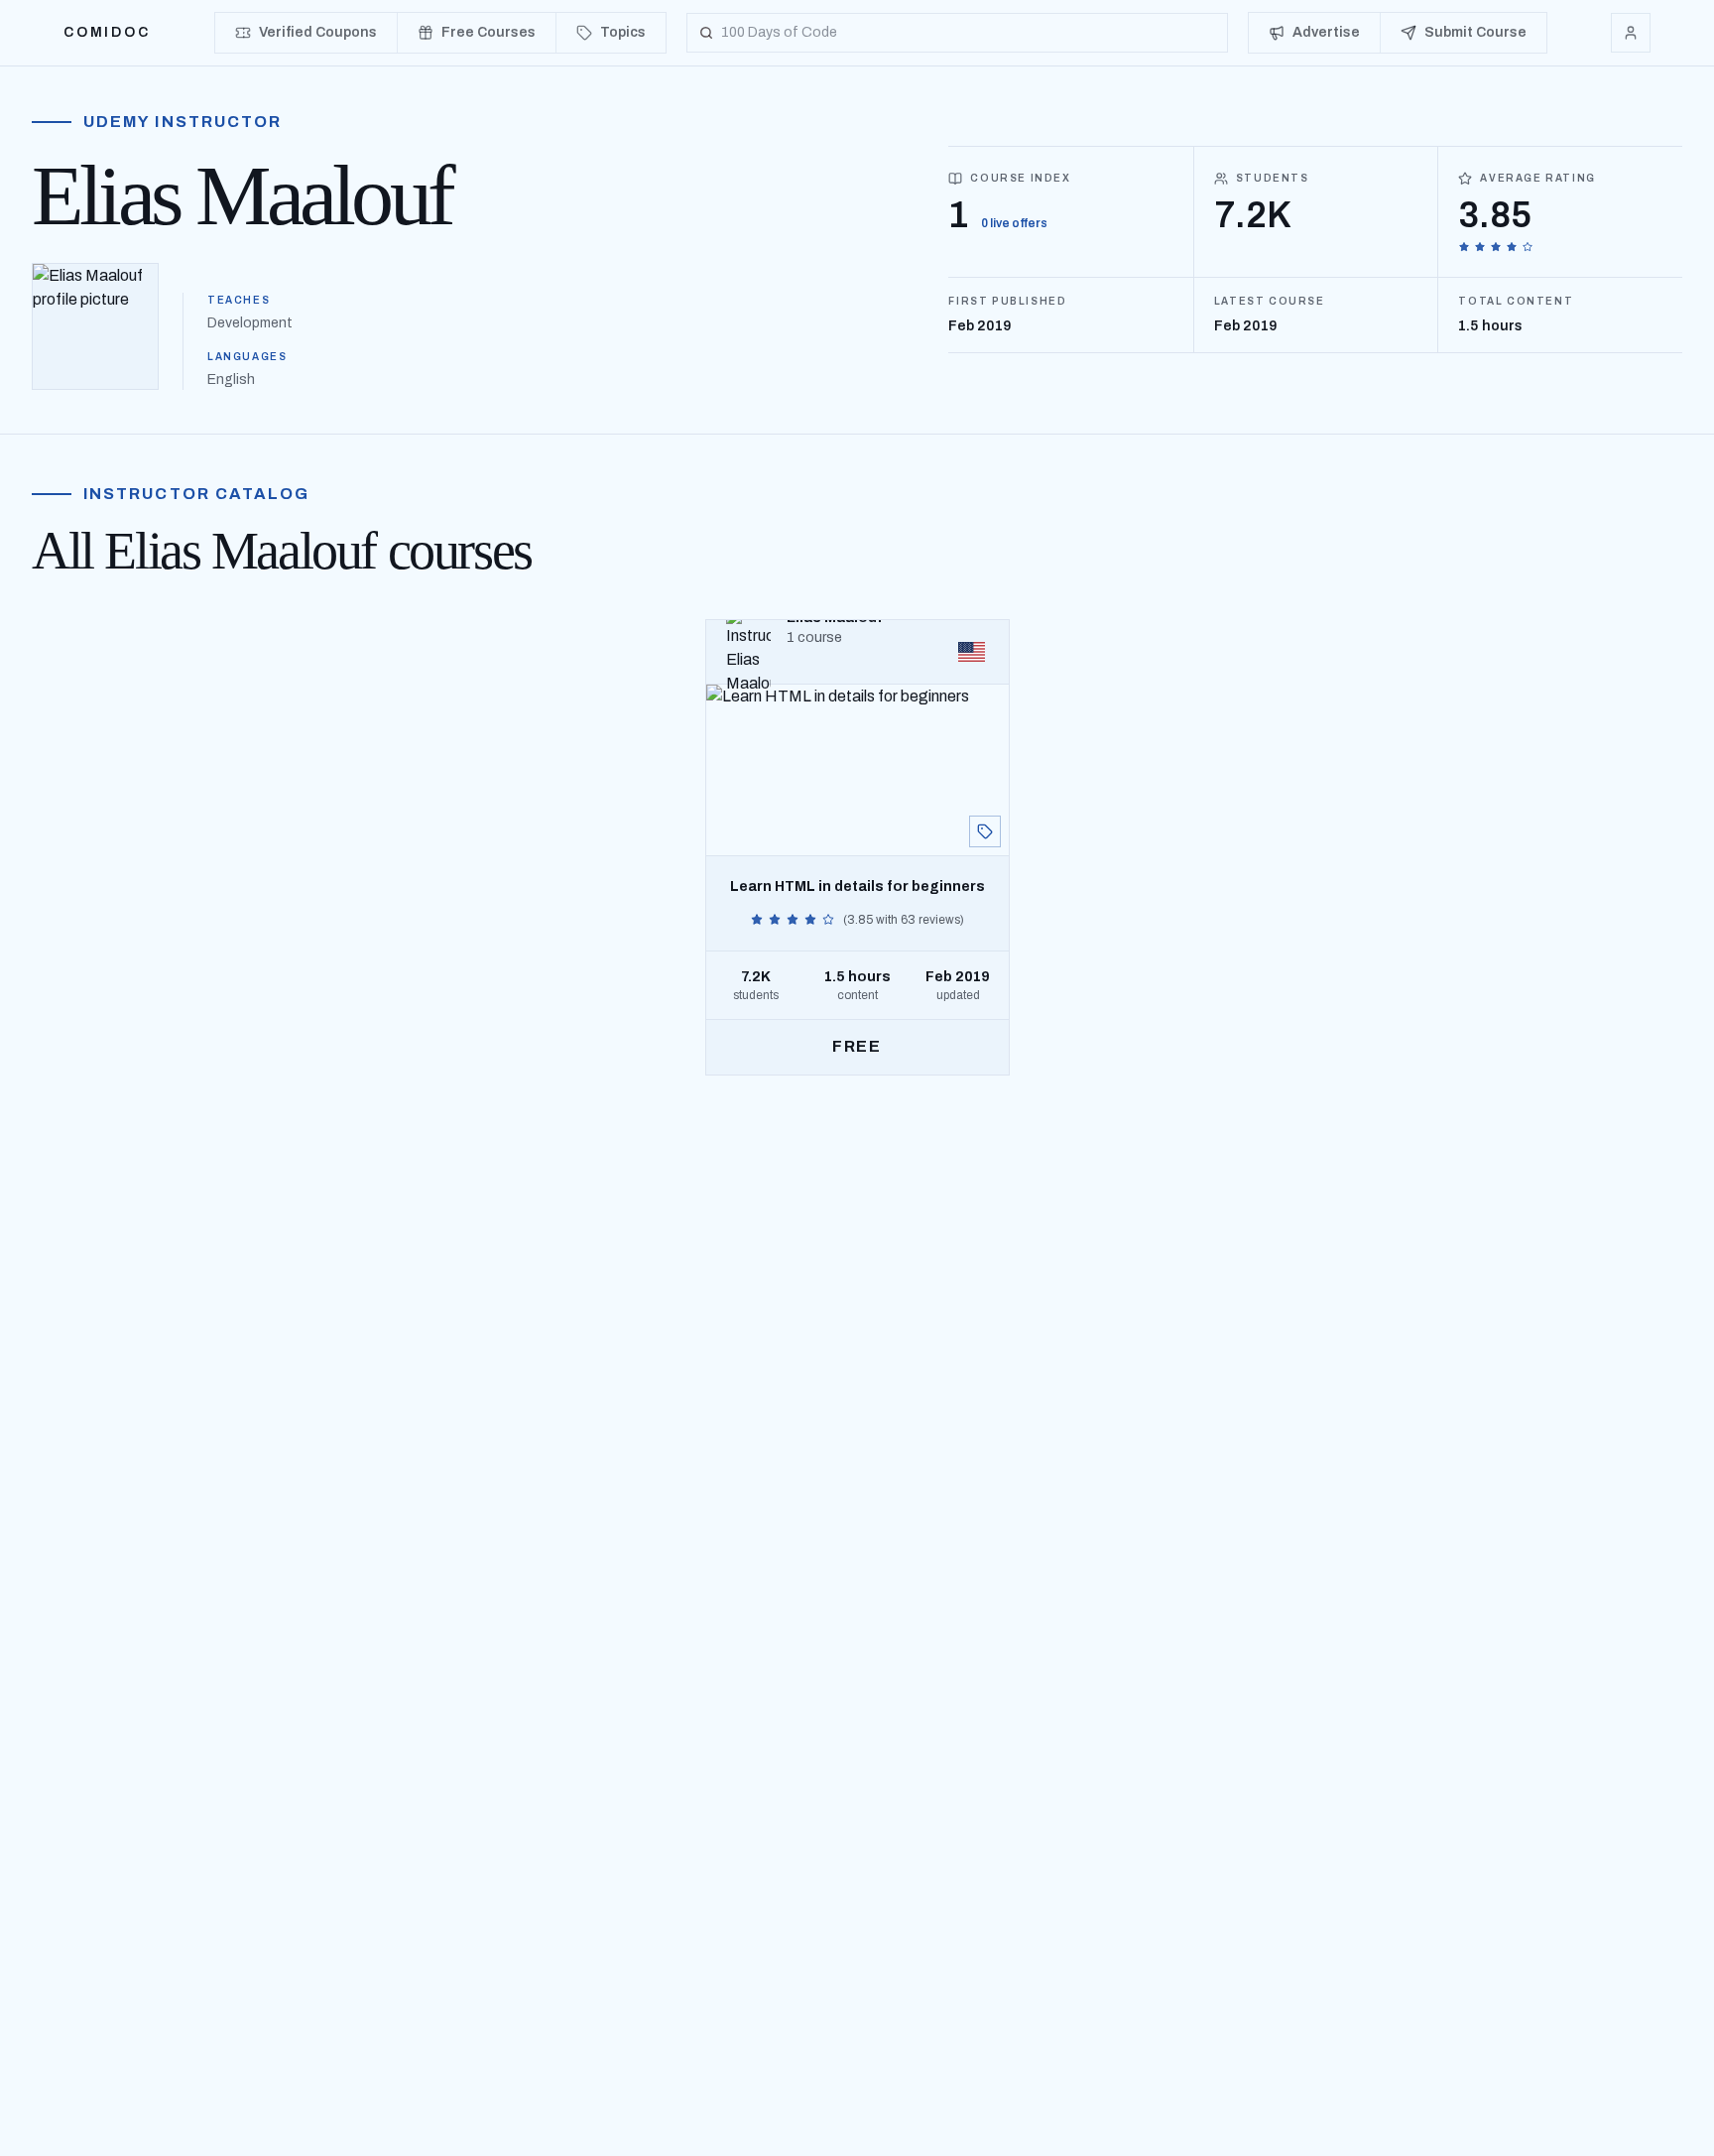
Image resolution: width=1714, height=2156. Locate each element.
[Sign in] (1631, 33)
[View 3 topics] (985, 831)
